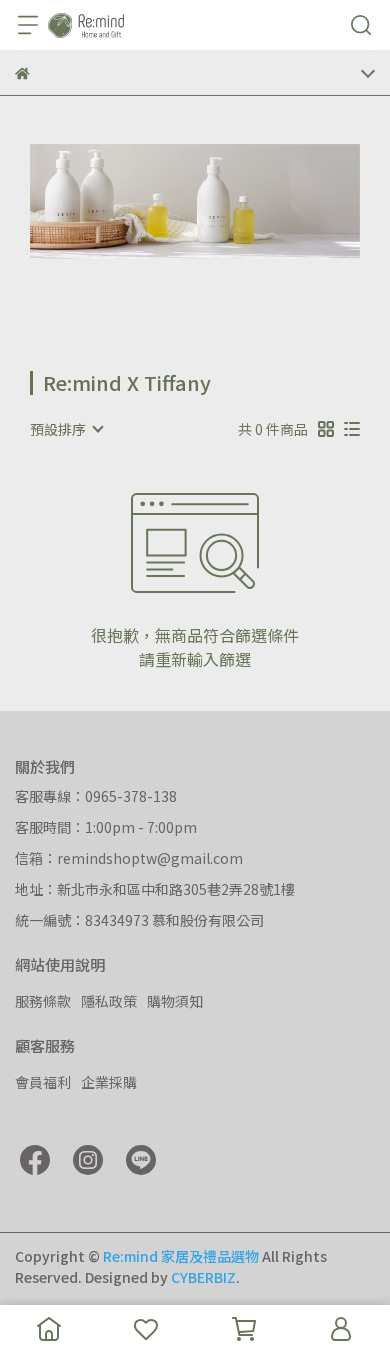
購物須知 (175, 1001)
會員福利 (43, 1082)
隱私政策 (109, 1001)
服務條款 (43, 1001)
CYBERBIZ (203, 1277)
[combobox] (66, 429)
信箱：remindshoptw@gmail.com (129, 858)
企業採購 (109, 1082)
